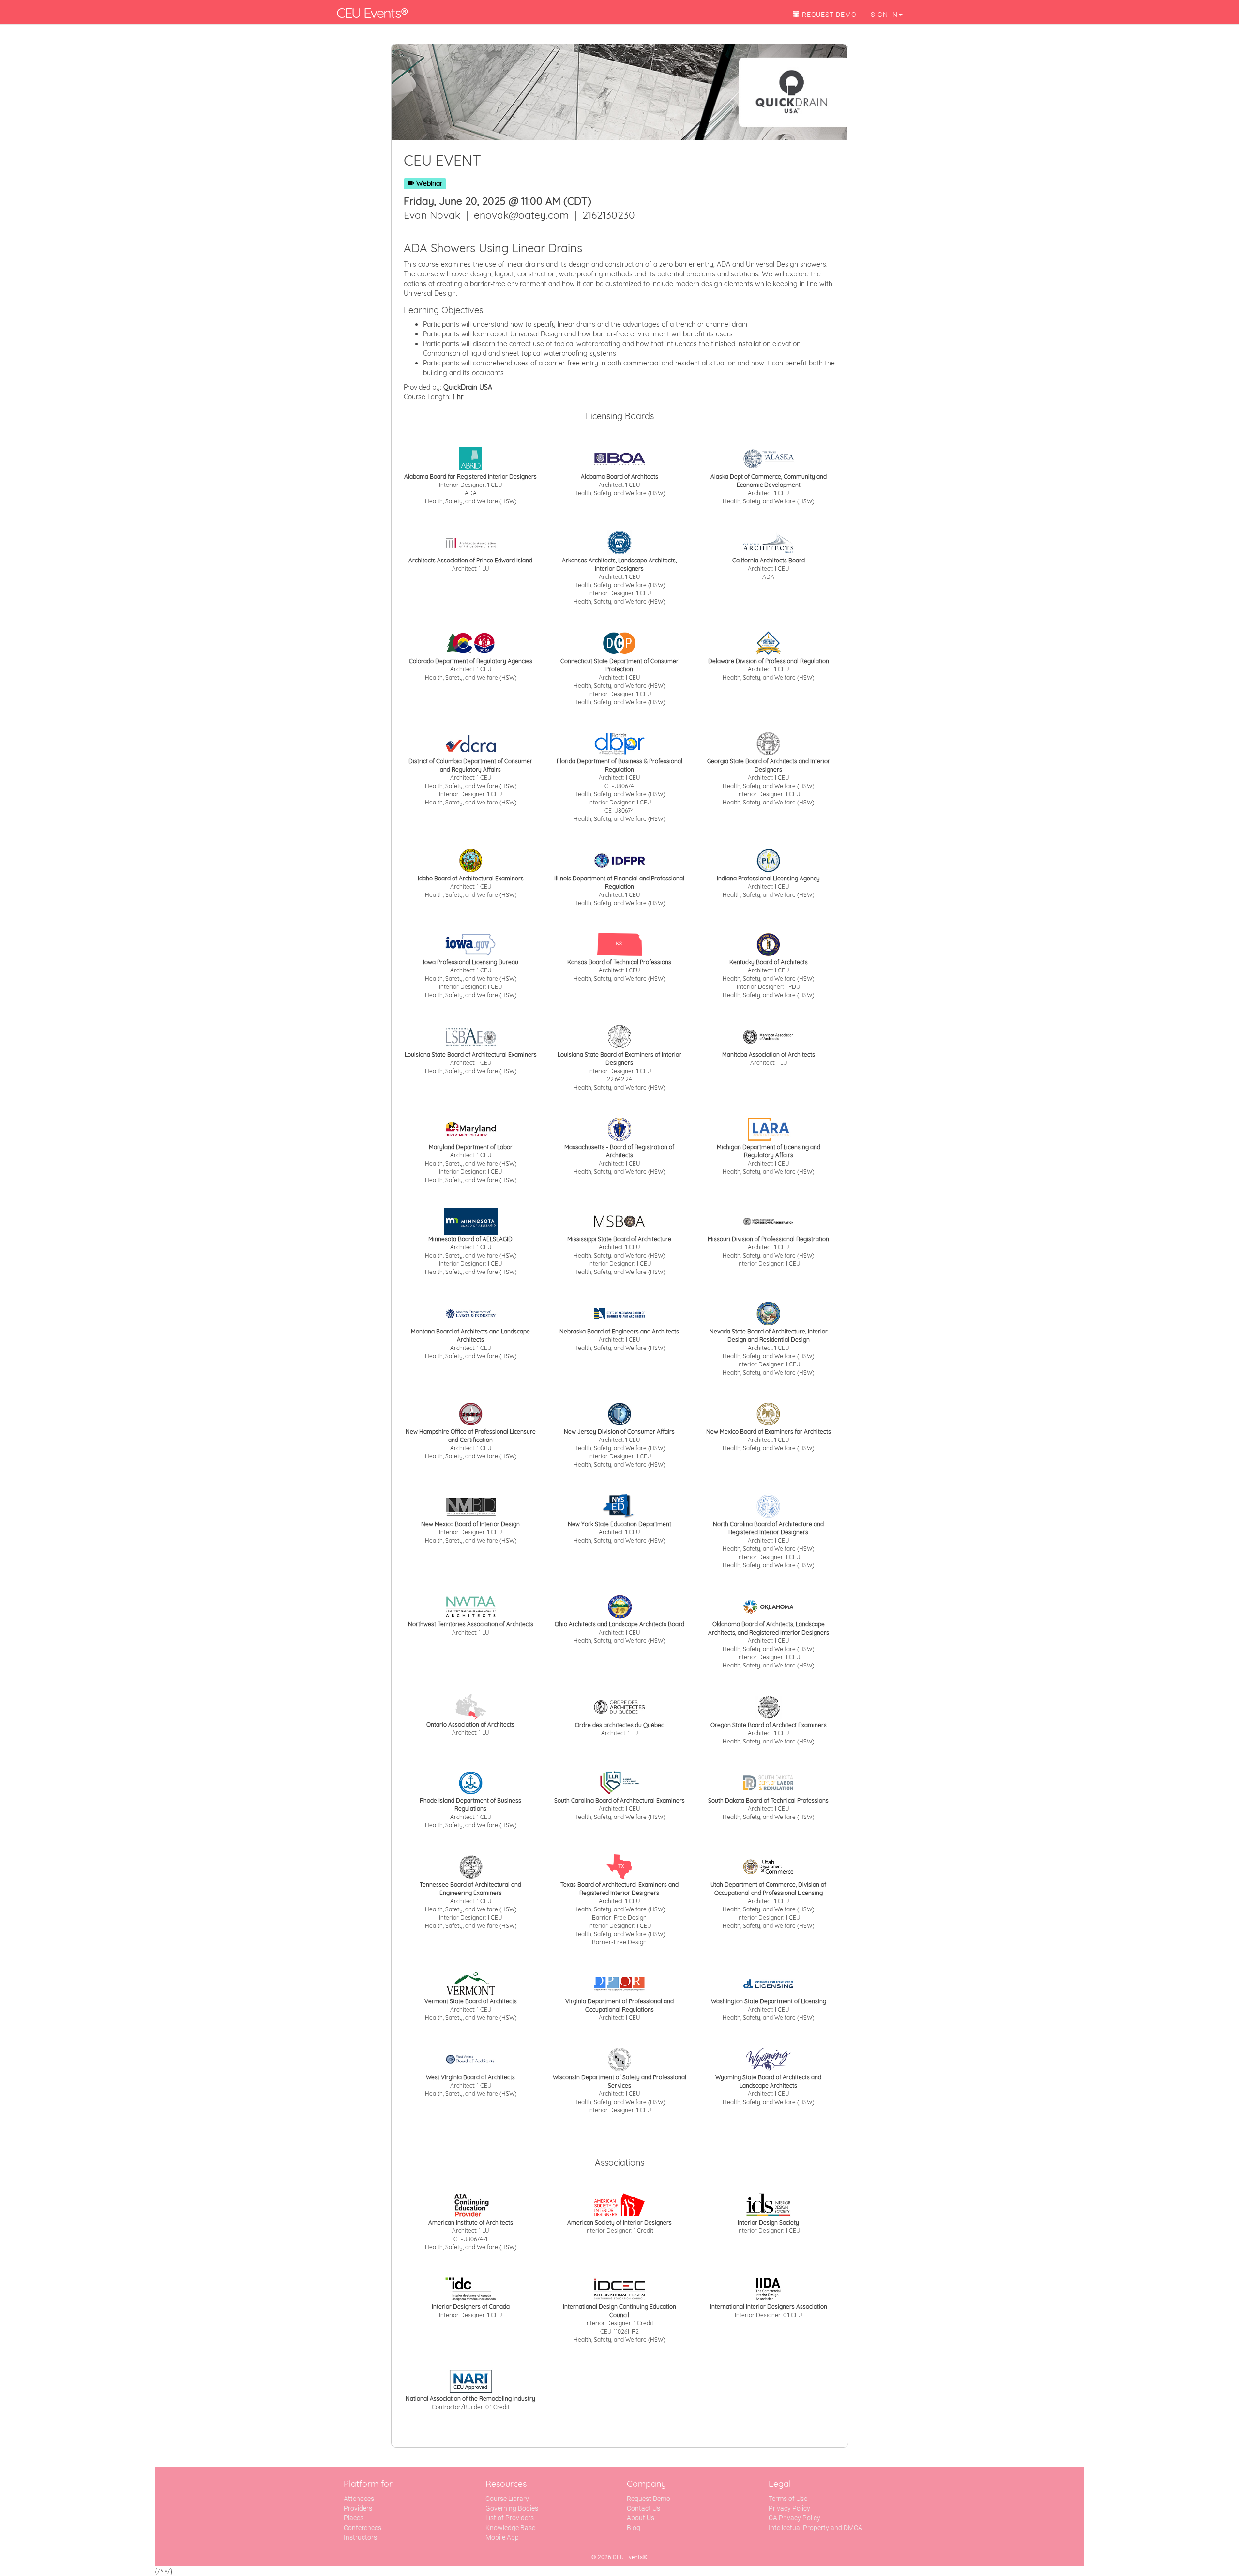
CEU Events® (372, 13)
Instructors (360, 2537)
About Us (641, 2518)
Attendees (359, 2499)
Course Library (507, 2499)
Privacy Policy (789, 2508)
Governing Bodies (512, 2508)
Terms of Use (788, 2499)
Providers (358, 2508)
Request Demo (649, 2499)
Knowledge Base (510, 2528)
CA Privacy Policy (794, 2518)
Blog (634, 2528)
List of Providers (510, 2518)
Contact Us (643, 2508)
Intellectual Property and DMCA (816, 2528)
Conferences (363, 2528)
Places (354, 2518)
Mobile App (502, 2537)
